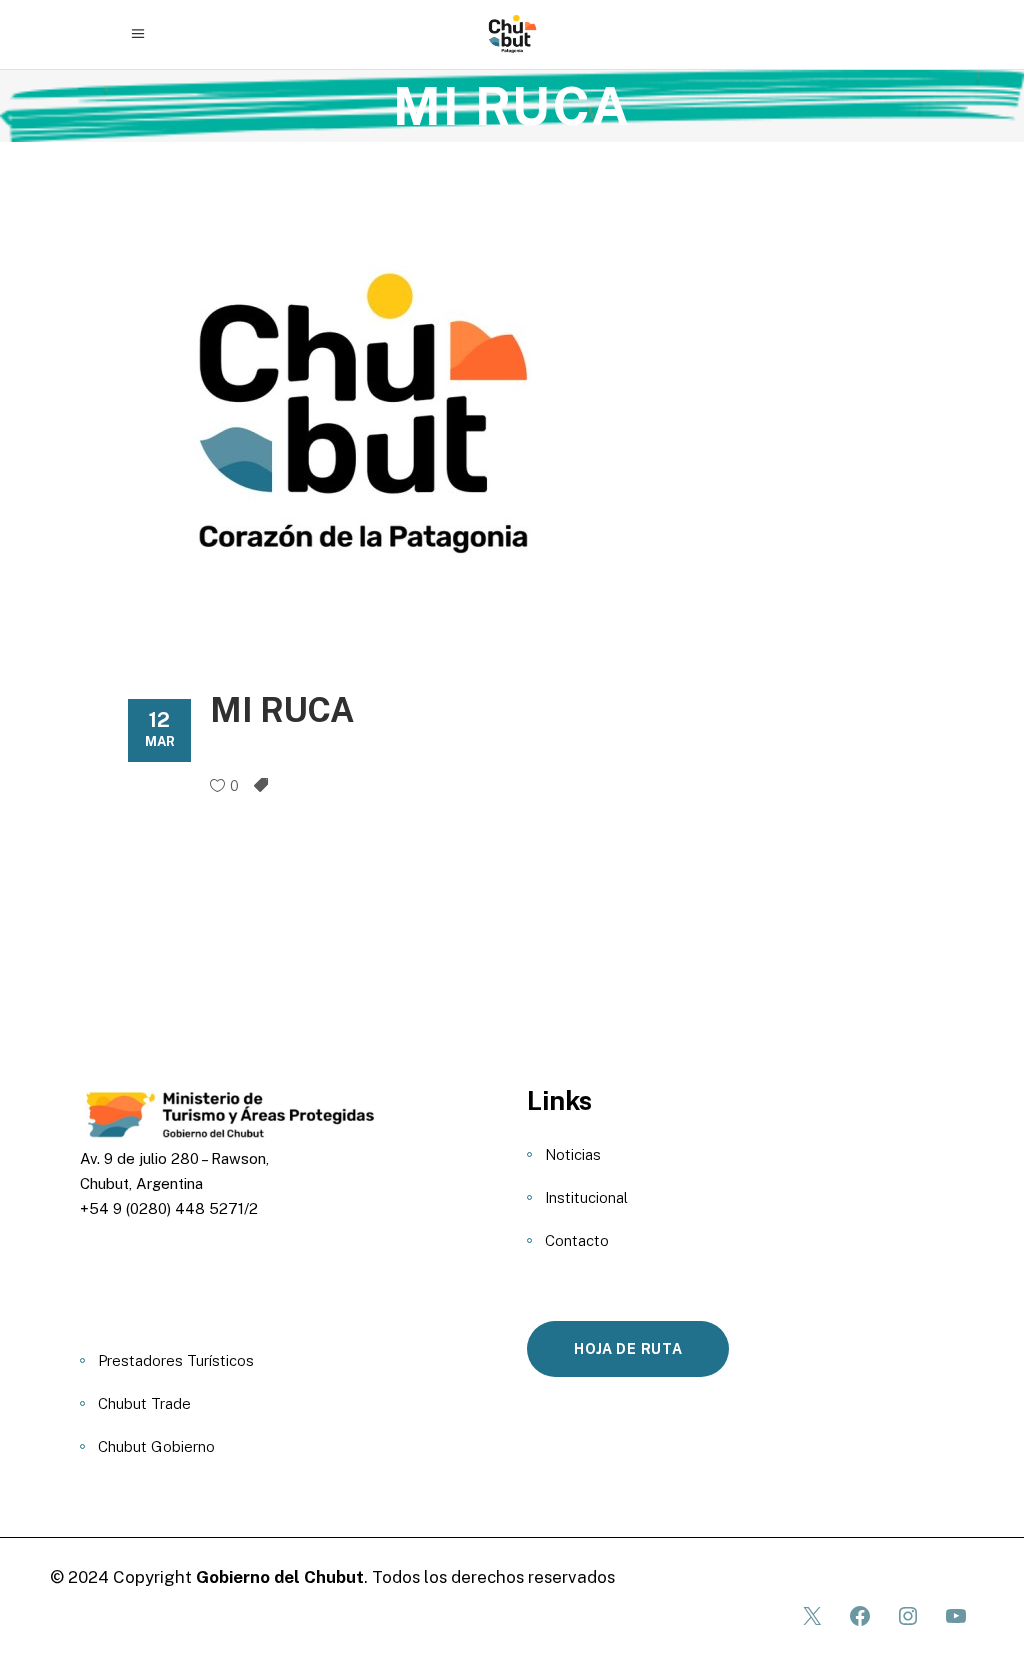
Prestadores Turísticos (176, 1360)
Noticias (573, 1154)
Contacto (577, 1240)
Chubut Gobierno (156, 1446)
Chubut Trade (144, 1403)
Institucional (586, 1197)
